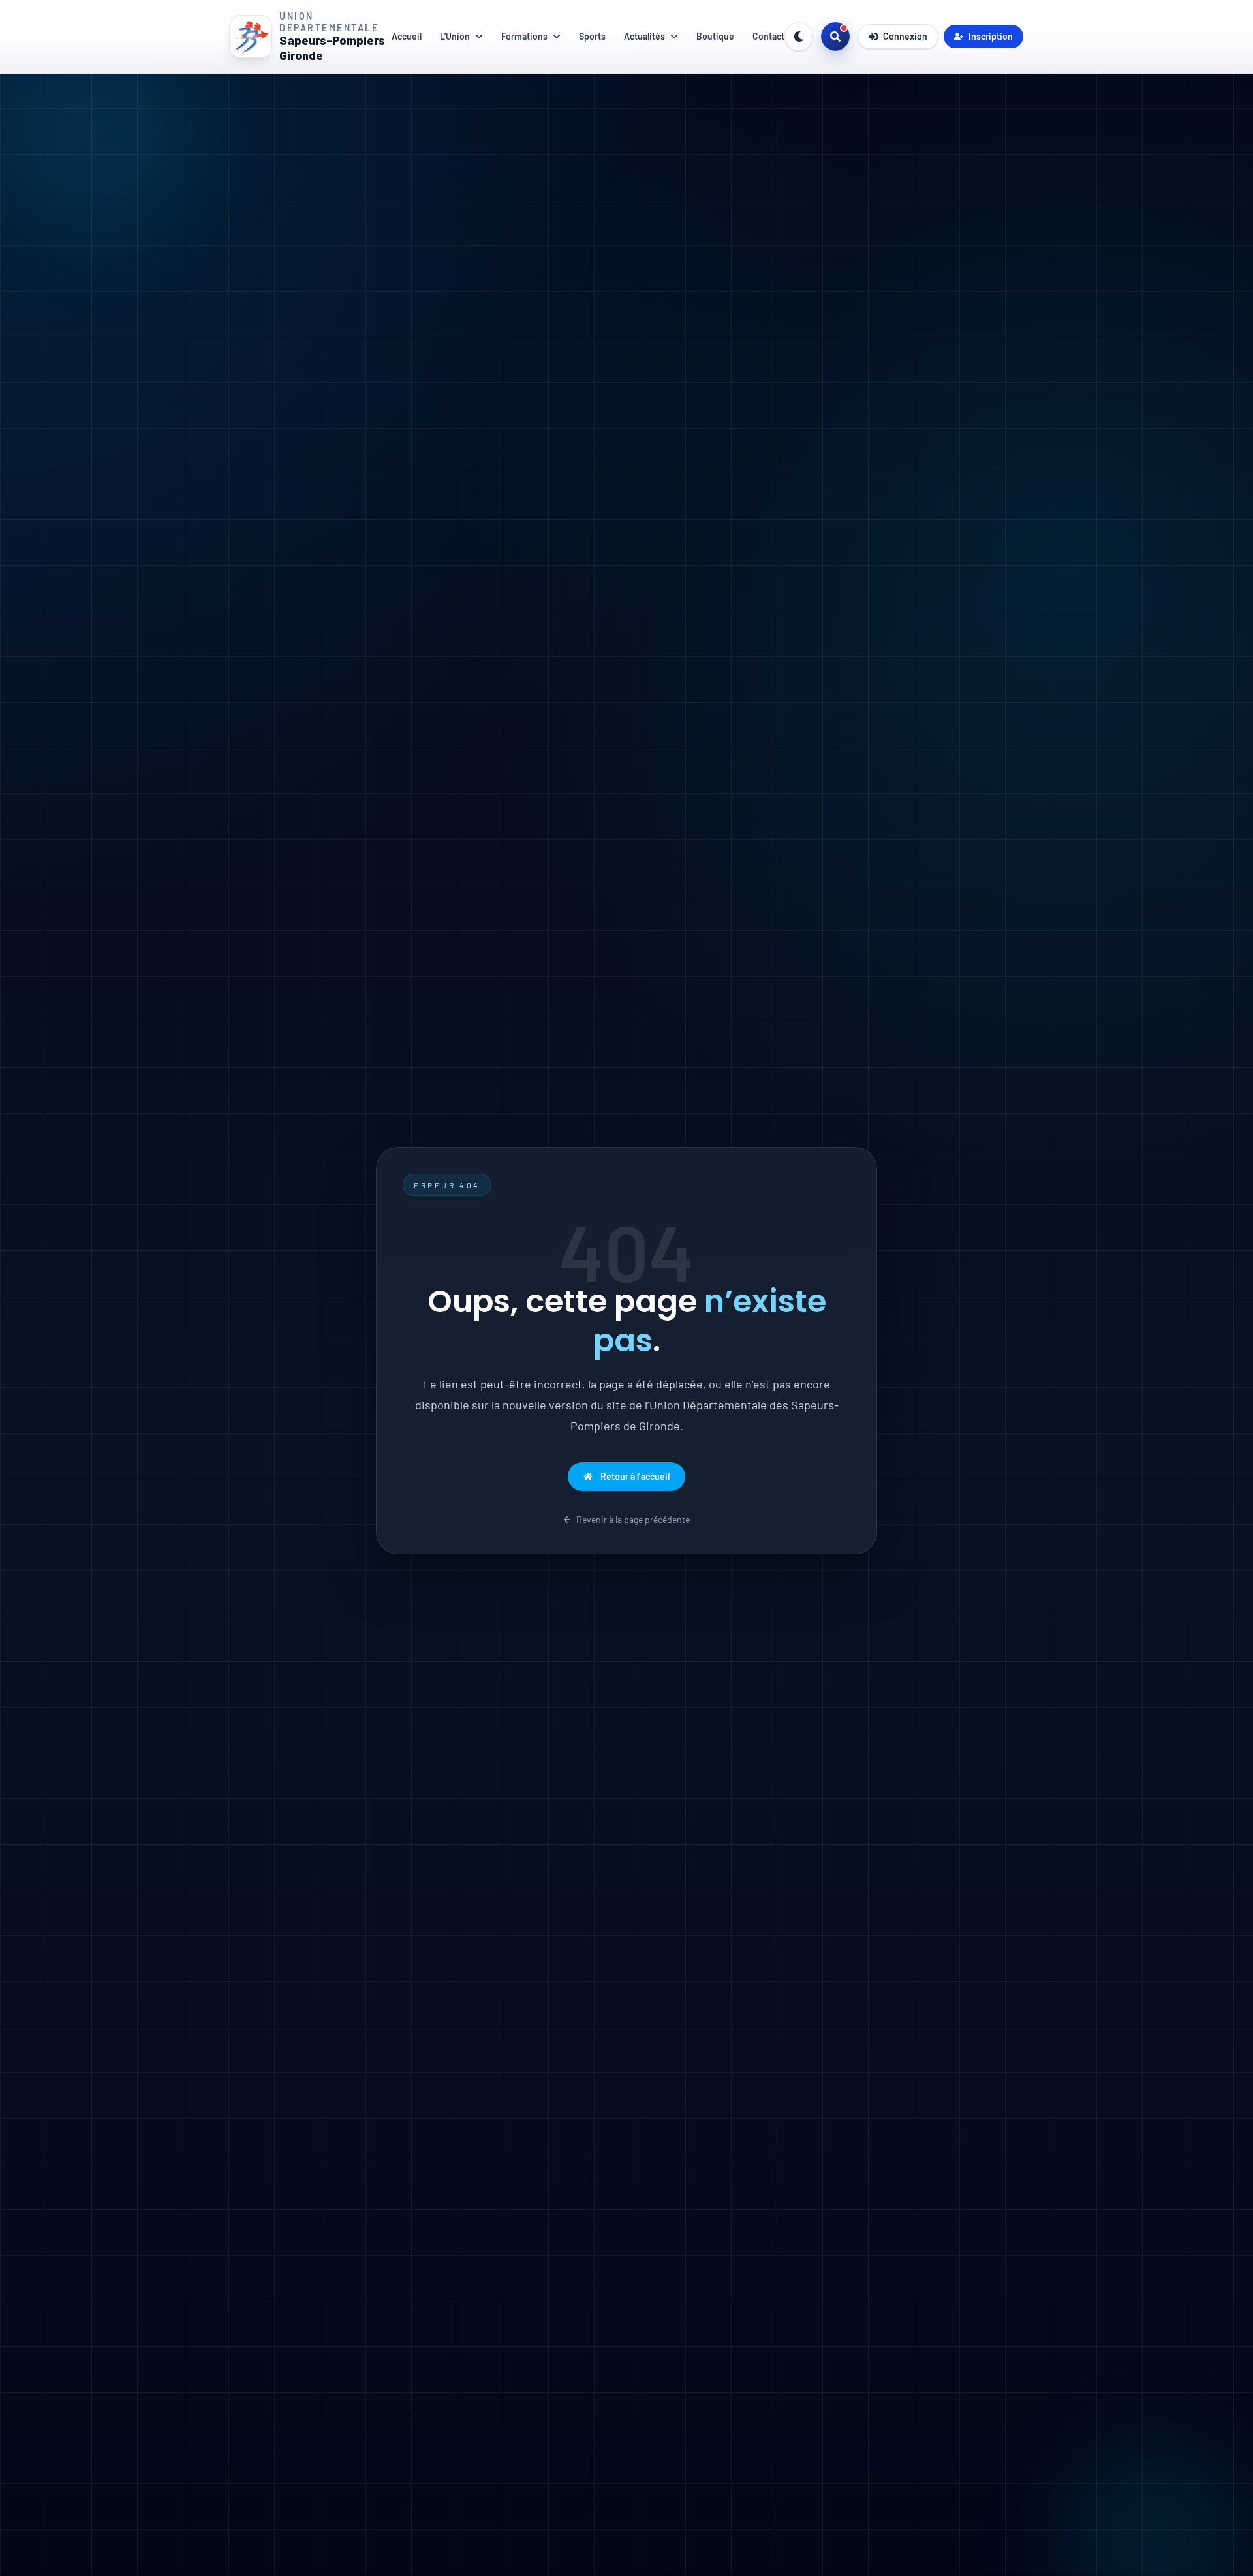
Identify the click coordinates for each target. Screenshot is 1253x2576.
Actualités (644, 36)
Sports (592, 36)
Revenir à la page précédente (633, 1519)
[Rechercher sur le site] (835, 37)
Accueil (407, 36)
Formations (524, 36)
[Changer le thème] (799, 37)
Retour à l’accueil (635, 1476)
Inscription (991, 36)
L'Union (455, 36)
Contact (768, 36)
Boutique (715, 36)
